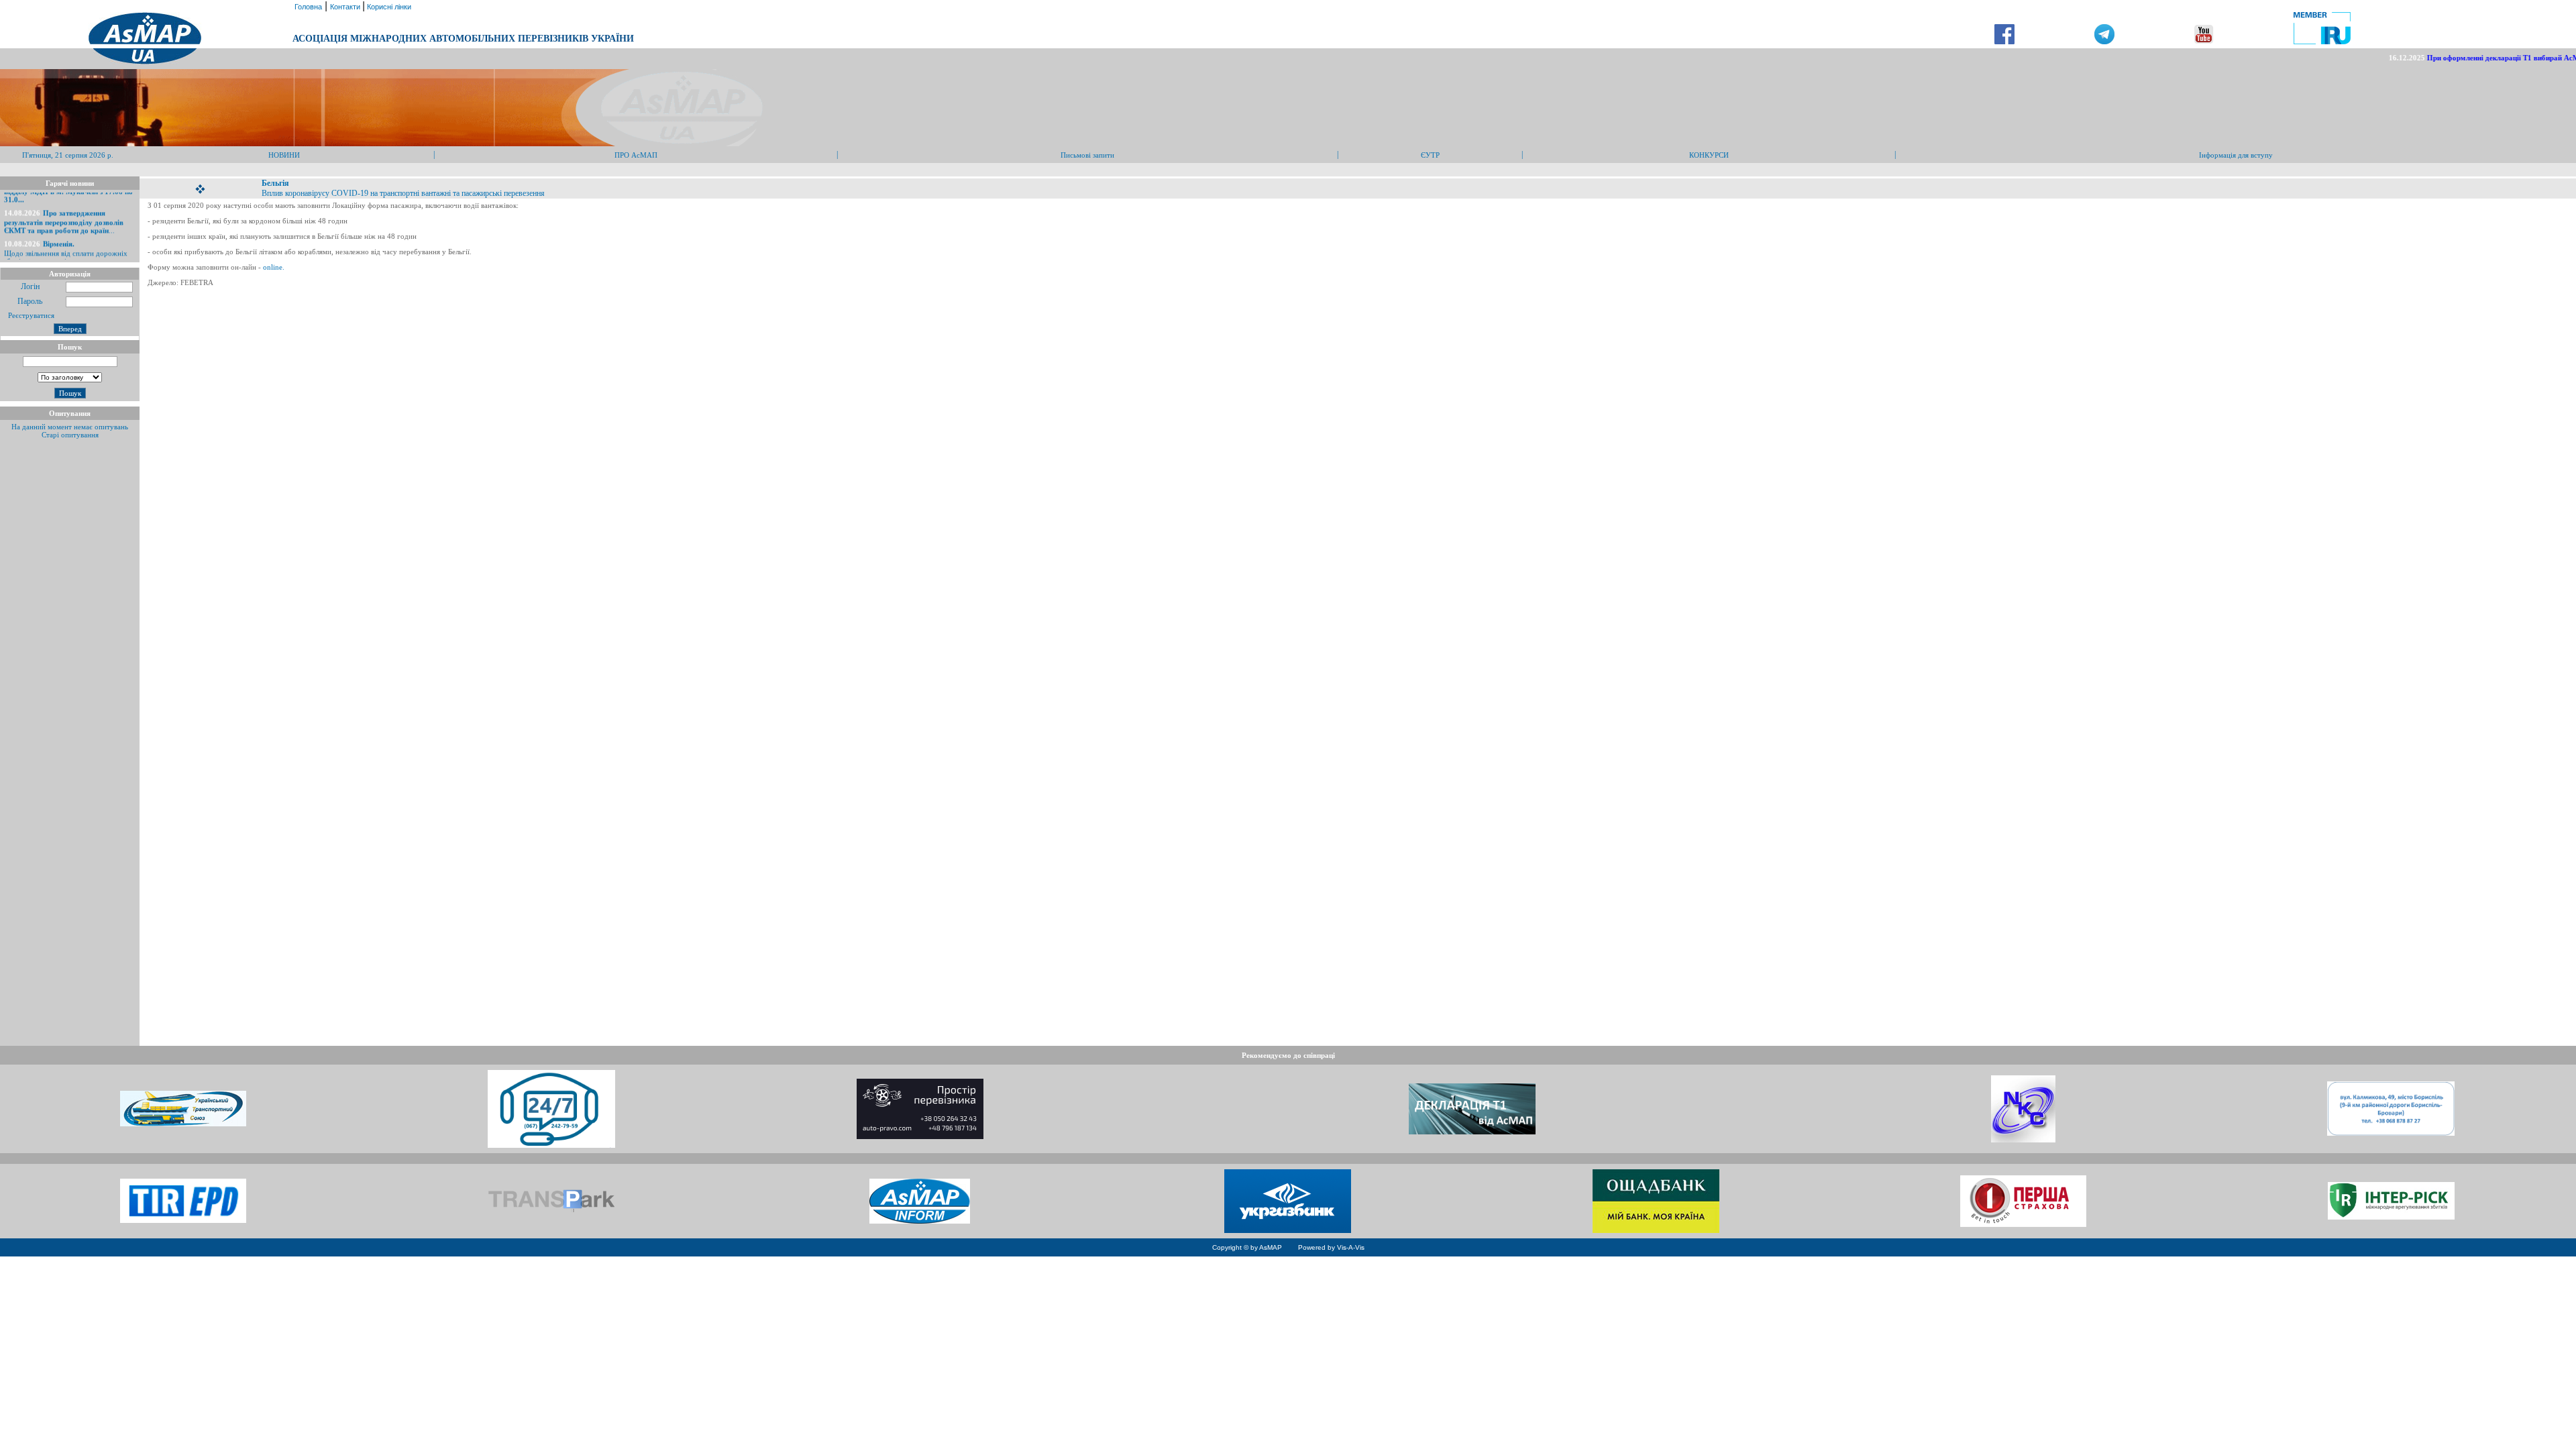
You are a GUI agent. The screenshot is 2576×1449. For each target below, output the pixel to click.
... (64, 206)
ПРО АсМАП (636, 155)
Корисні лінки (388, 7)
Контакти (346, 7)
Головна (307, 7)
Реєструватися (30, 315)
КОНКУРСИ (1709, 155)
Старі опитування (70, 435)
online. (273, 267)
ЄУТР (1430, 155)
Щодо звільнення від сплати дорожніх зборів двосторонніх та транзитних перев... (66, 241)
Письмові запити (1087, 155)
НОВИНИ (284, 155)
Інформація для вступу (2236, 155)
